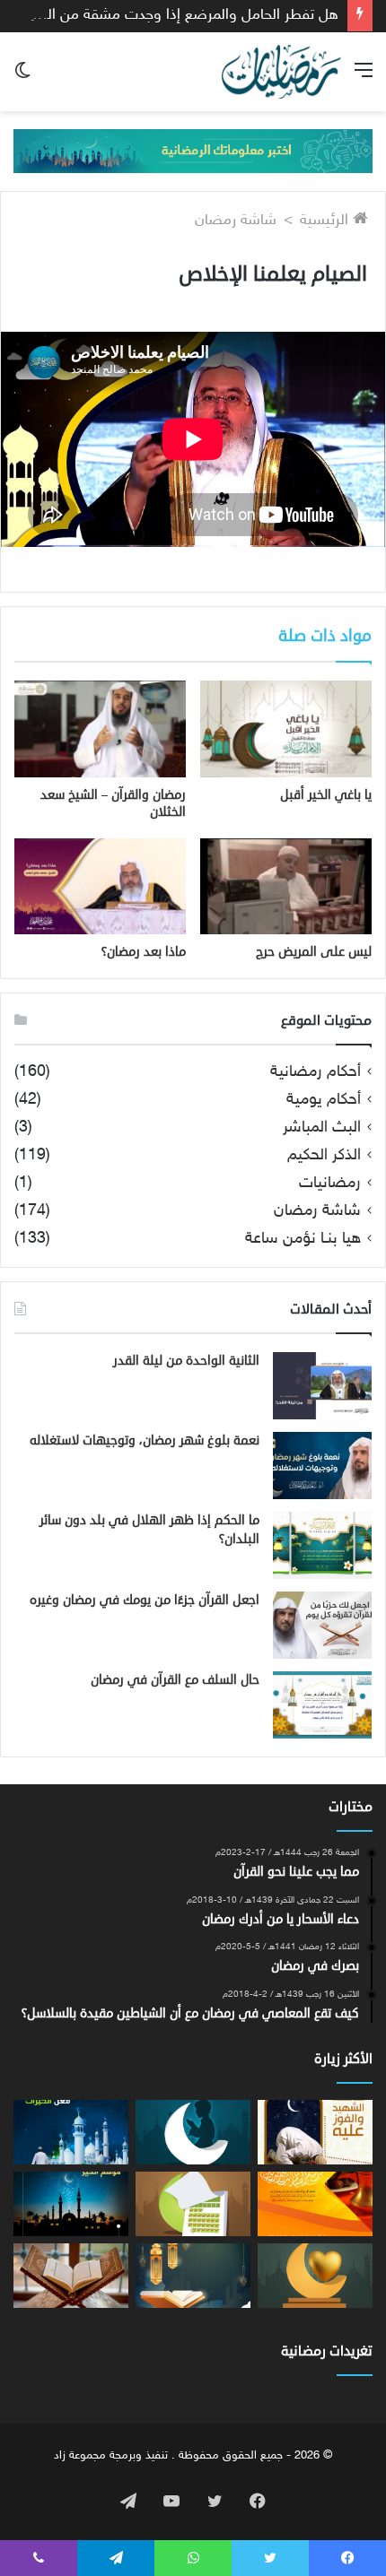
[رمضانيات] (281, 72)
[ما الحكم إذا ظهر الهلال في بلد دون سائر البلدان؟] (322, 1545)
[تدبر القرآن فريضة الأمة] (71, 2276)
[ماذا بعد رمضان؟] (100, 886)
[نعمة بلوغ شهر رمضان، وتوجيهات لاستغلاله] (322, 1466)
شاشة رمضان (236, 221)
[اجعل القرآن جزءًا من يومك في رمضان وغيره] (322, 1625)
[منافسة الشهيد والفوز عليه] (315, 2132)
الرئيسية (326, 221)
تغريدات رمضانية (327, 2351)
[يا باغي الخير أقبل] (286, 729)
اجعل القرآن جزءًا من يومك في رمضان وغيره (145, 1600)
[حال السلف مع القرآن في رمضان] (322, 1705)
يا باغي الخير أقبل (326, 795)
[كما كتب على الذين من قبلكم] (315, 2204)
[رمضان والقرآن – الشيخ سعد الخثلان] (100, 729)
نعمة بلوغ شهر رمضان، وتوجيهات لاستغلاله (145, 1440)
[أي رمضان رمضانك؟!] (315, 2276)
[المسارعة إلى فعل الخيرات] (71, 2132)
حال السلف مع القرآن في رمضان (175, 1680)
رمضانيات (330, 1184)
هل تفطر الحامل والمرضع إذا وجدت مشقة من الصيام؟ (172, 15)
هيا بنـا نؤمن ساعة (303, 1240)
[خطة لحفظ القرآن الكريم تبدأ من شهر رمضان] (193, 2204)
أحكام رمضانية (316, 1073)
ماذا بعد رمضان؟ (144, 952)
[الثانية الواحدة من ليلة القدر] (322, 1386)
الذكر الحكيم (324, 1156)
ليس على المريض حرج (314, 952)
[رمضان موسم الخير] (71, 2204)
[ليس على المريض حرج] (286, 887)
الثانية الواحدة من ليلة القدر (186, 1361)
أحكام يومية (324, 1101)
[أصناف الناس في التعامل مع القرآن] (193, 2276)
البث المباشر (322, 1128)
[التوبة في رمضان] (193, 2132)
